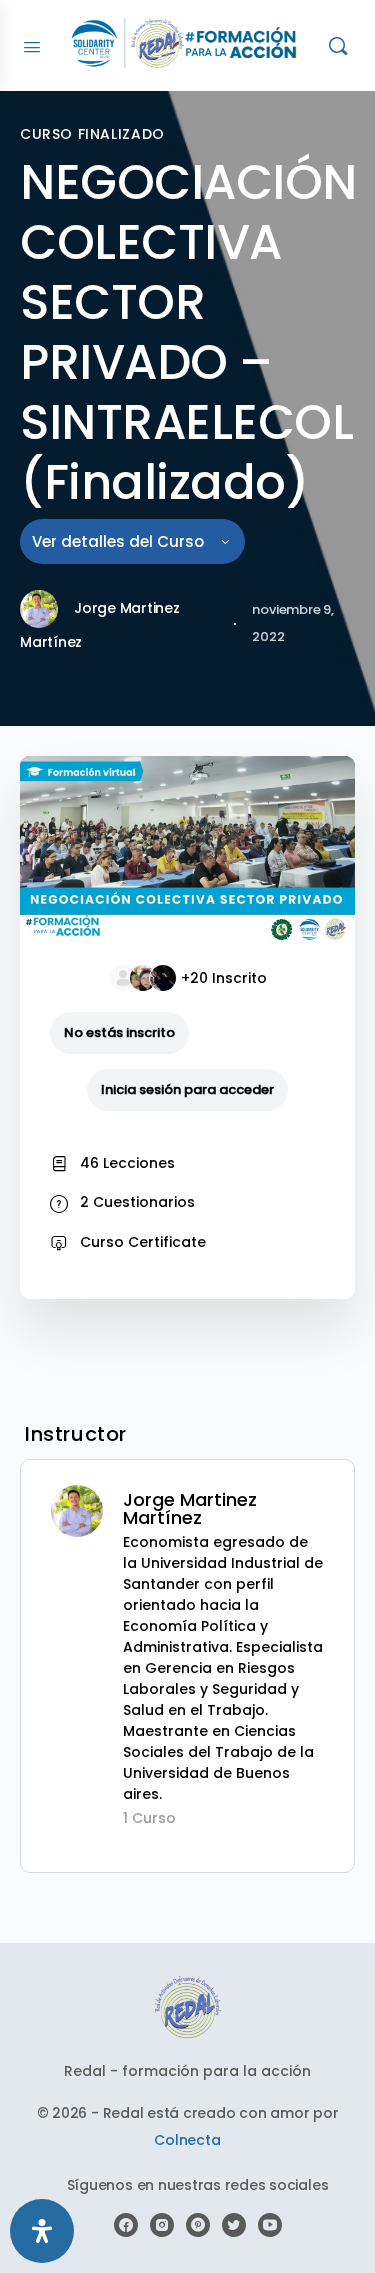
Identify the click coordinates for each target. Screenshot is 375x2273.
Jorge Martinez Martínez (190, 1508)
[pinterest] (198, 2225)
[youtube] (270, 2225)
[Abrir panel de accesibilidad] (42, 2231)
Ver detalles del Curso (120, 541)
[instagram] (162, 2225)
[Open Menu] (32, 45)
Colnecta (187, 2140)
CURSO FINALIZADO (92, 134)
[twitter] (234, 2225)
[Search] (338, 45)
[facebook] (126, 2225)
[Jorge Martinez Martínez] (77, 1510)
